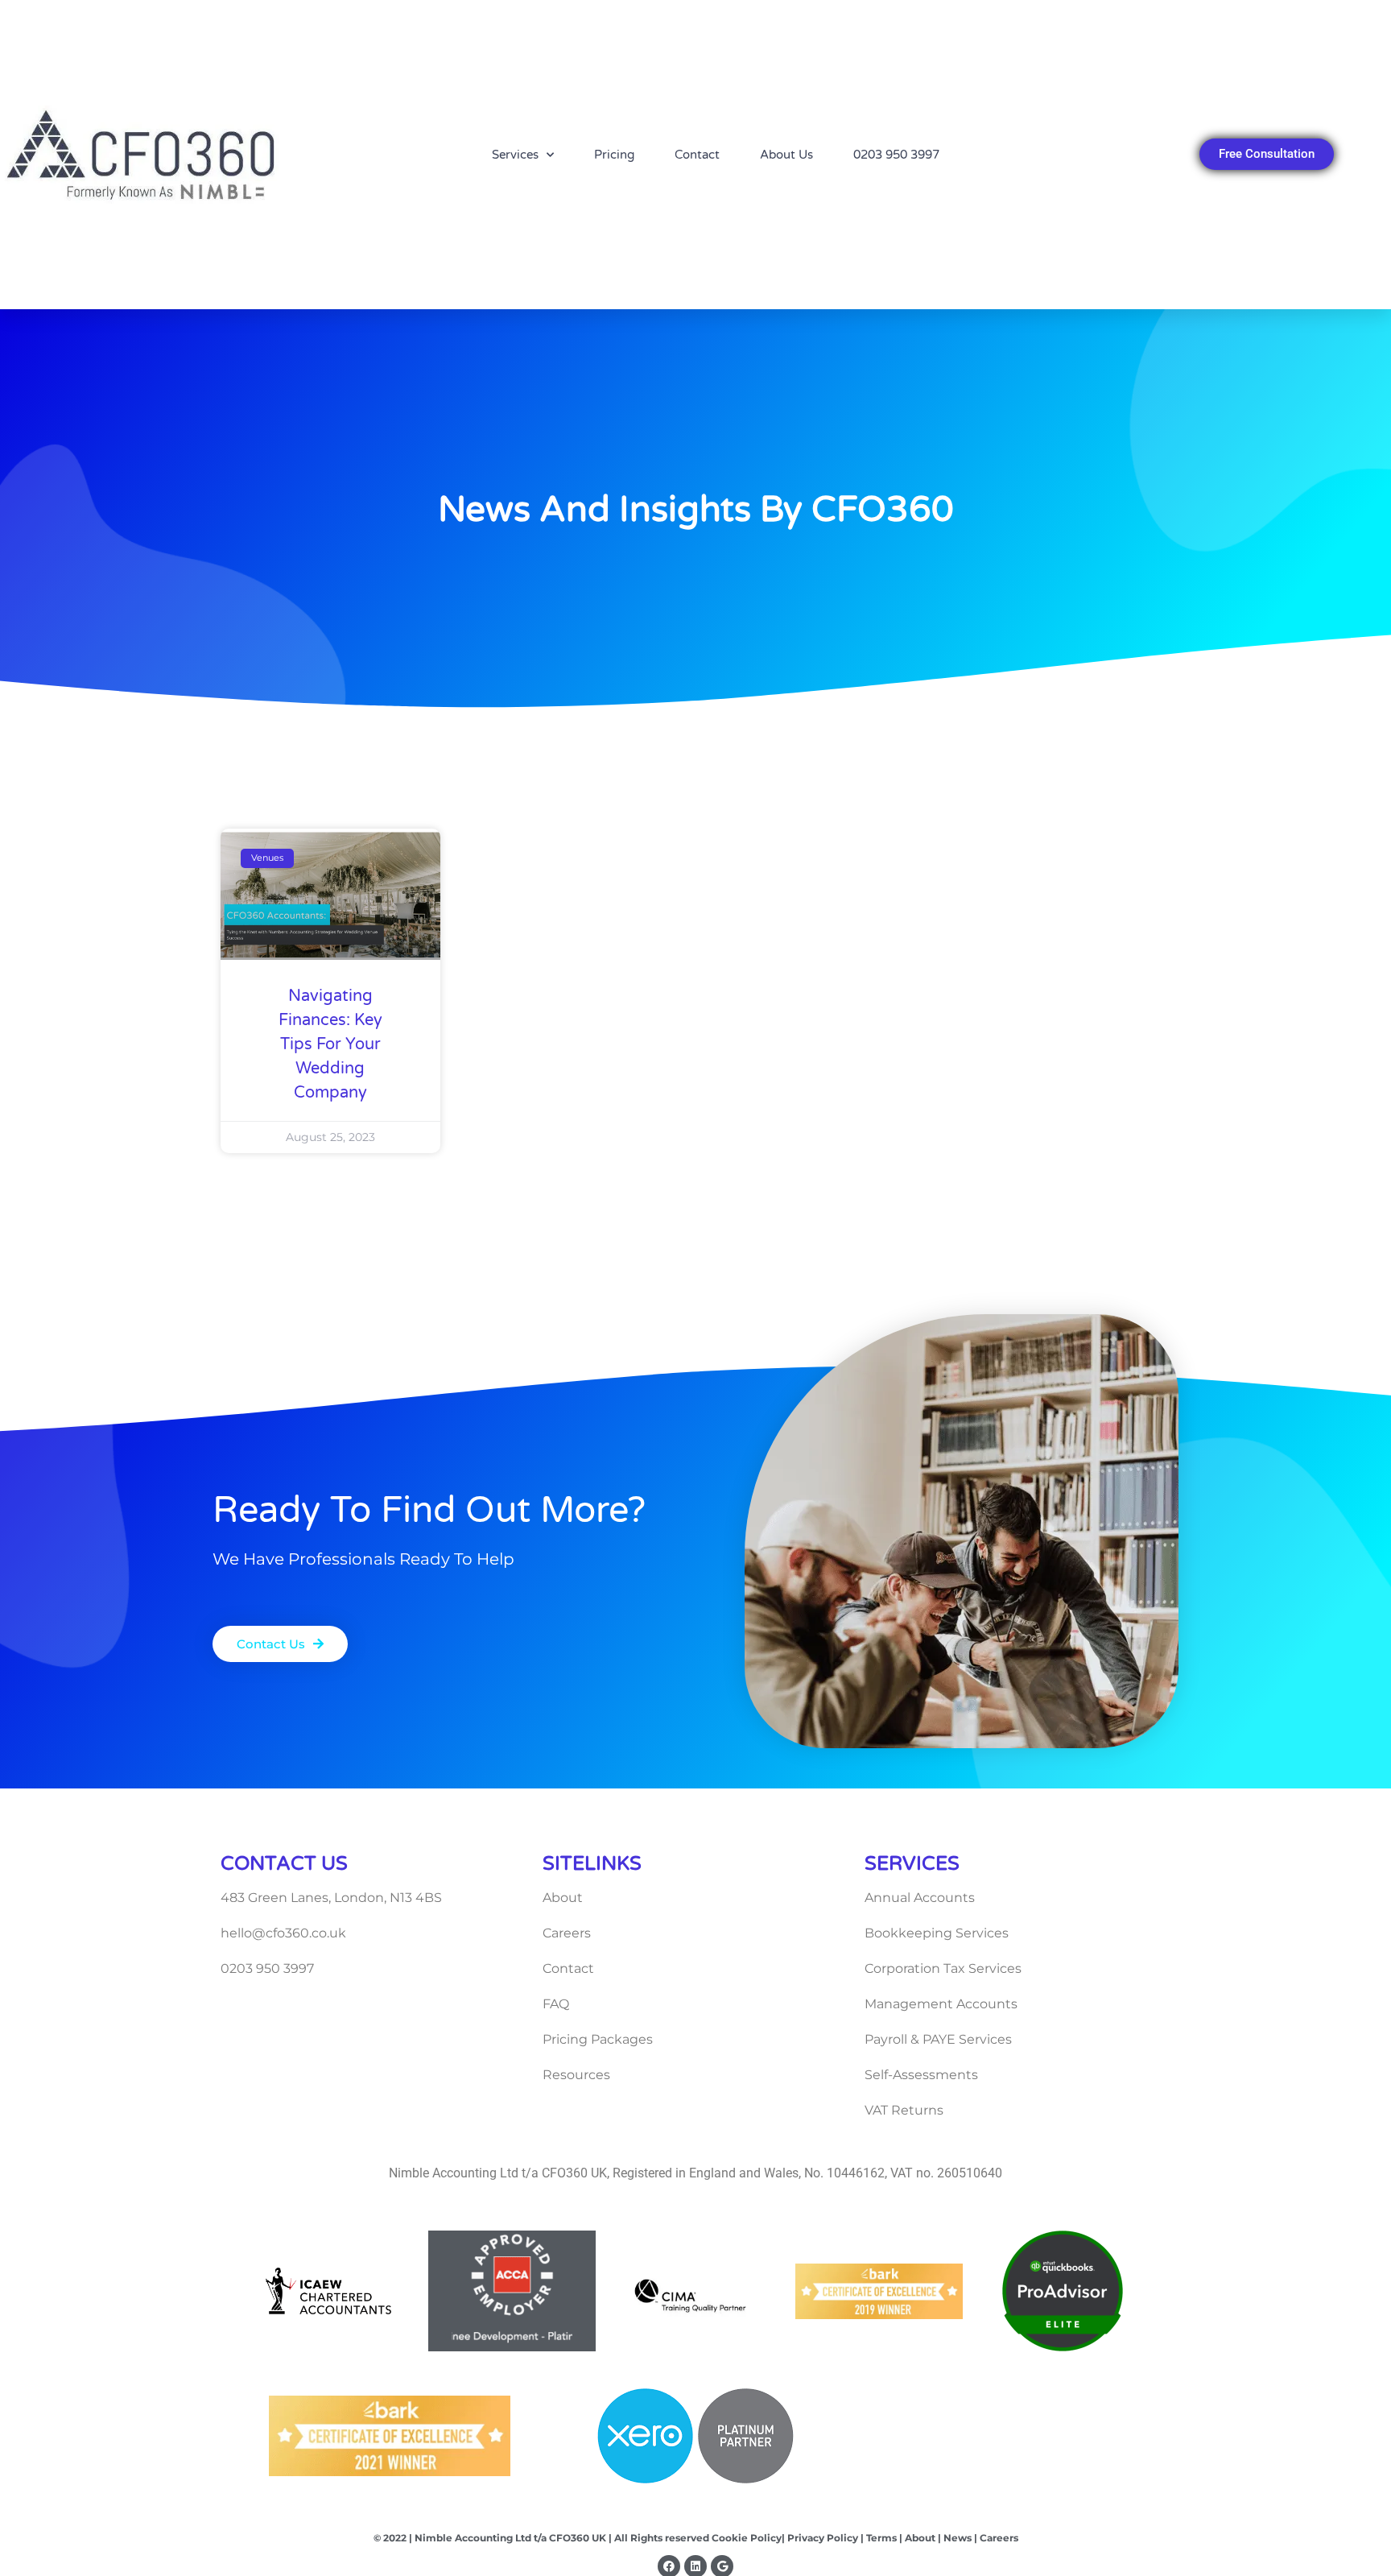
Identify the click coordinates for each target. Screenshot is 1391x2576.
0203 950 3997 (896, 155)
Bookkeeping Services (937, 1933)
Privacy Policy (821, 2538)
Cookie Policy (747, 2538)
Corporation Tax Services (943, 1968)
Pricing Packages (598, 2039)
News (956, 2538)
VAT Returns (904, 2110)
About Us (786, 155)
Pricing (614, 155)
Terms (881, 2538)
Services (515, 155)
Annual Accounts (920, 1898)
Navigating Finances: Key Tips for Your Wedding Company (330, 1044)
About (563, 1898)
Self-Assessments (921, 2075)
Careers (567, 1933)
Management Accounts (941, 2004)
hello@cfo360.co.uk (283, 1933)
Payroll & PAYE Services (938, 2039)
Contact (697, 155)
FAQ (556, 2004)
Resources (576, 2075)
